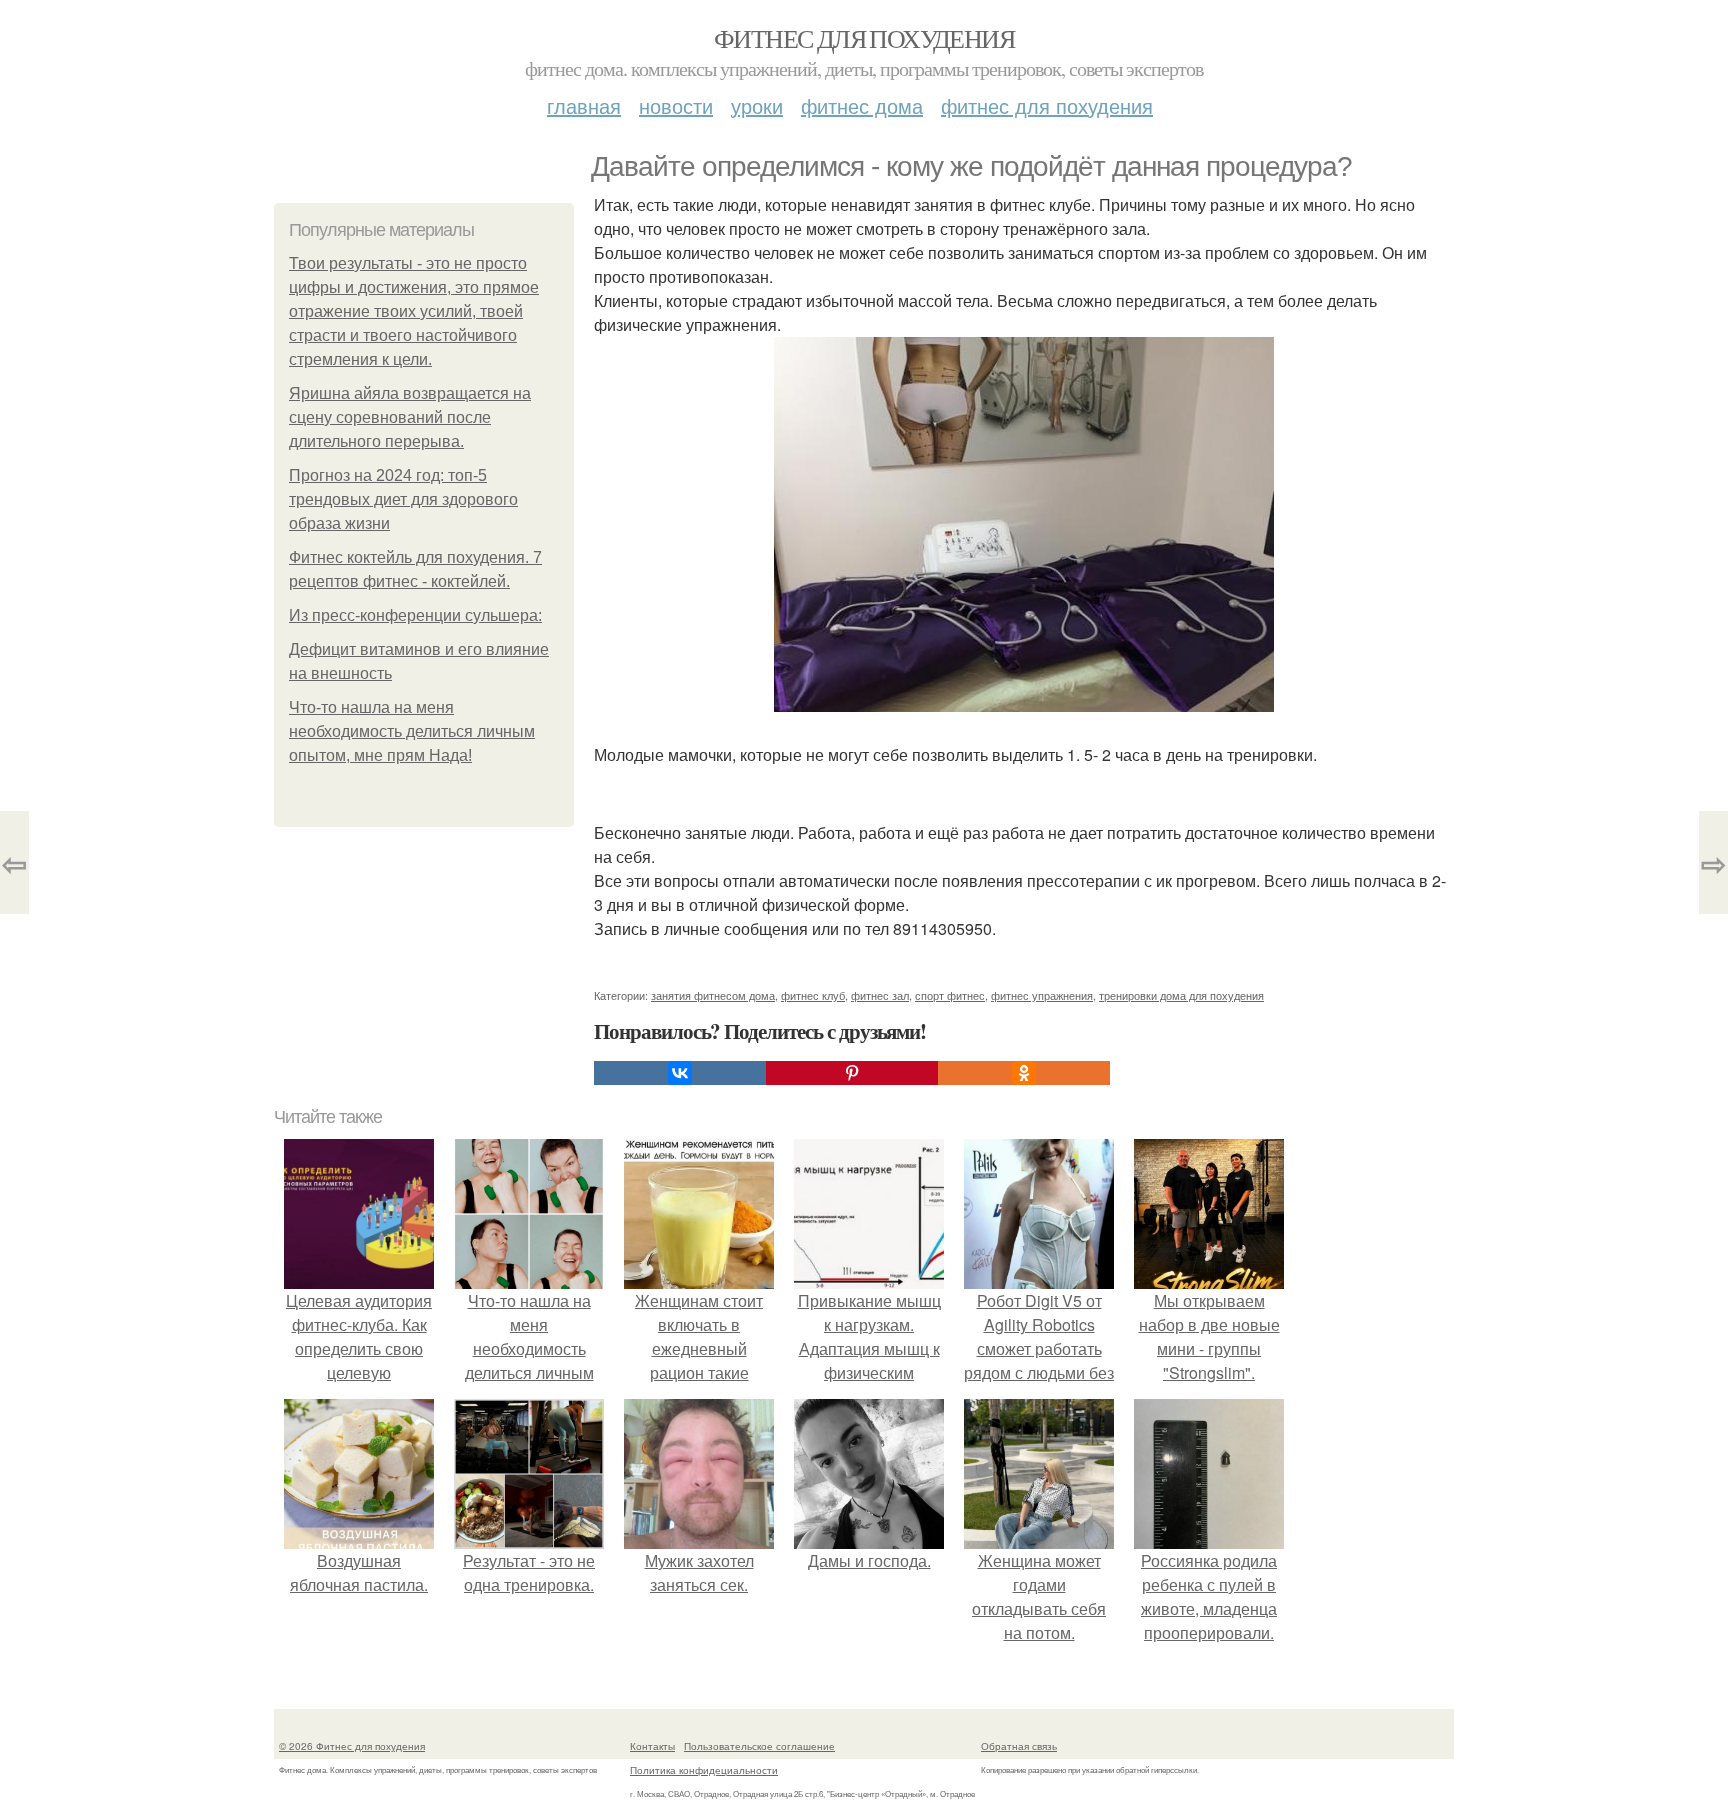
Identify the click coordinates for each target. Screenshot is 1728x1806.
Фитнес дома (862, 105)
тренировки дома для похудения (1181, 995)
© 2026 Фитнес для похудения (352, 1746)
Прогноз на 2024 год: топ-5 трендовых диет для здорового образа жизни (403, 499)
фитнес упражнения (1042, 995)
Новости (676, 105)
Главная (584, 105)
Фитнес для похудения (864, 38)
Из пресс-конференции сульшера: (415, 615)
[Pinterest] (852, 1073)
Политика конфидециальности (704, 1770)
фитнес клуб (813, 995)
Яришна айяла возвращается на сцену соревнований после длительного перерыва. (410, 417)
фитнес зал (880, 995)
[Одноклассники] (1024, 1073)
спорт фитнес (950, 995)
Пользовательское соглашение (759, 1746)
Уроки (757, 105)
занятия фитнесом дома (713, 995)
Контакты (652, 1746)
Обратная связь (1019, 1746)
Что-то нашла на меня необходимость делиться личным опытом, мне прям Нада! (412, 731)
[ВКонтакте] (680, 1073)
